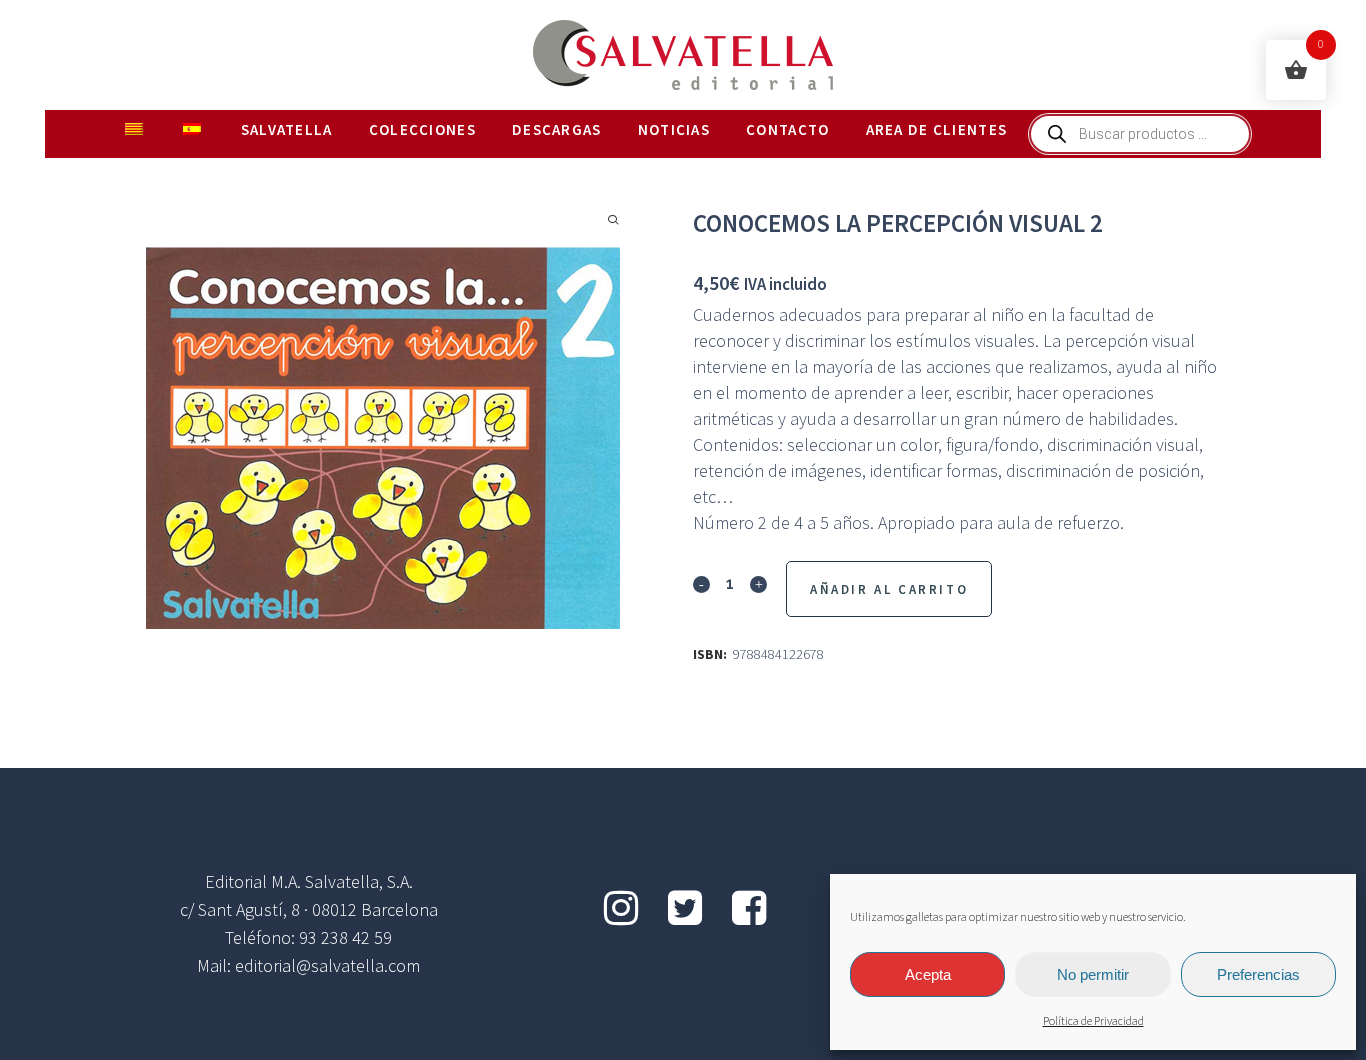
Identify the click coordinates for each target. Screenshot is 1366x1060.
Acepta (928, 974)
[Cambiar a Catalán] (136, 130)
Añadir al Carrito (889, 589)
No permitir (1093, 974)
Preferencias (1258, 974)
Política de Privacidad (1093, 1021)
